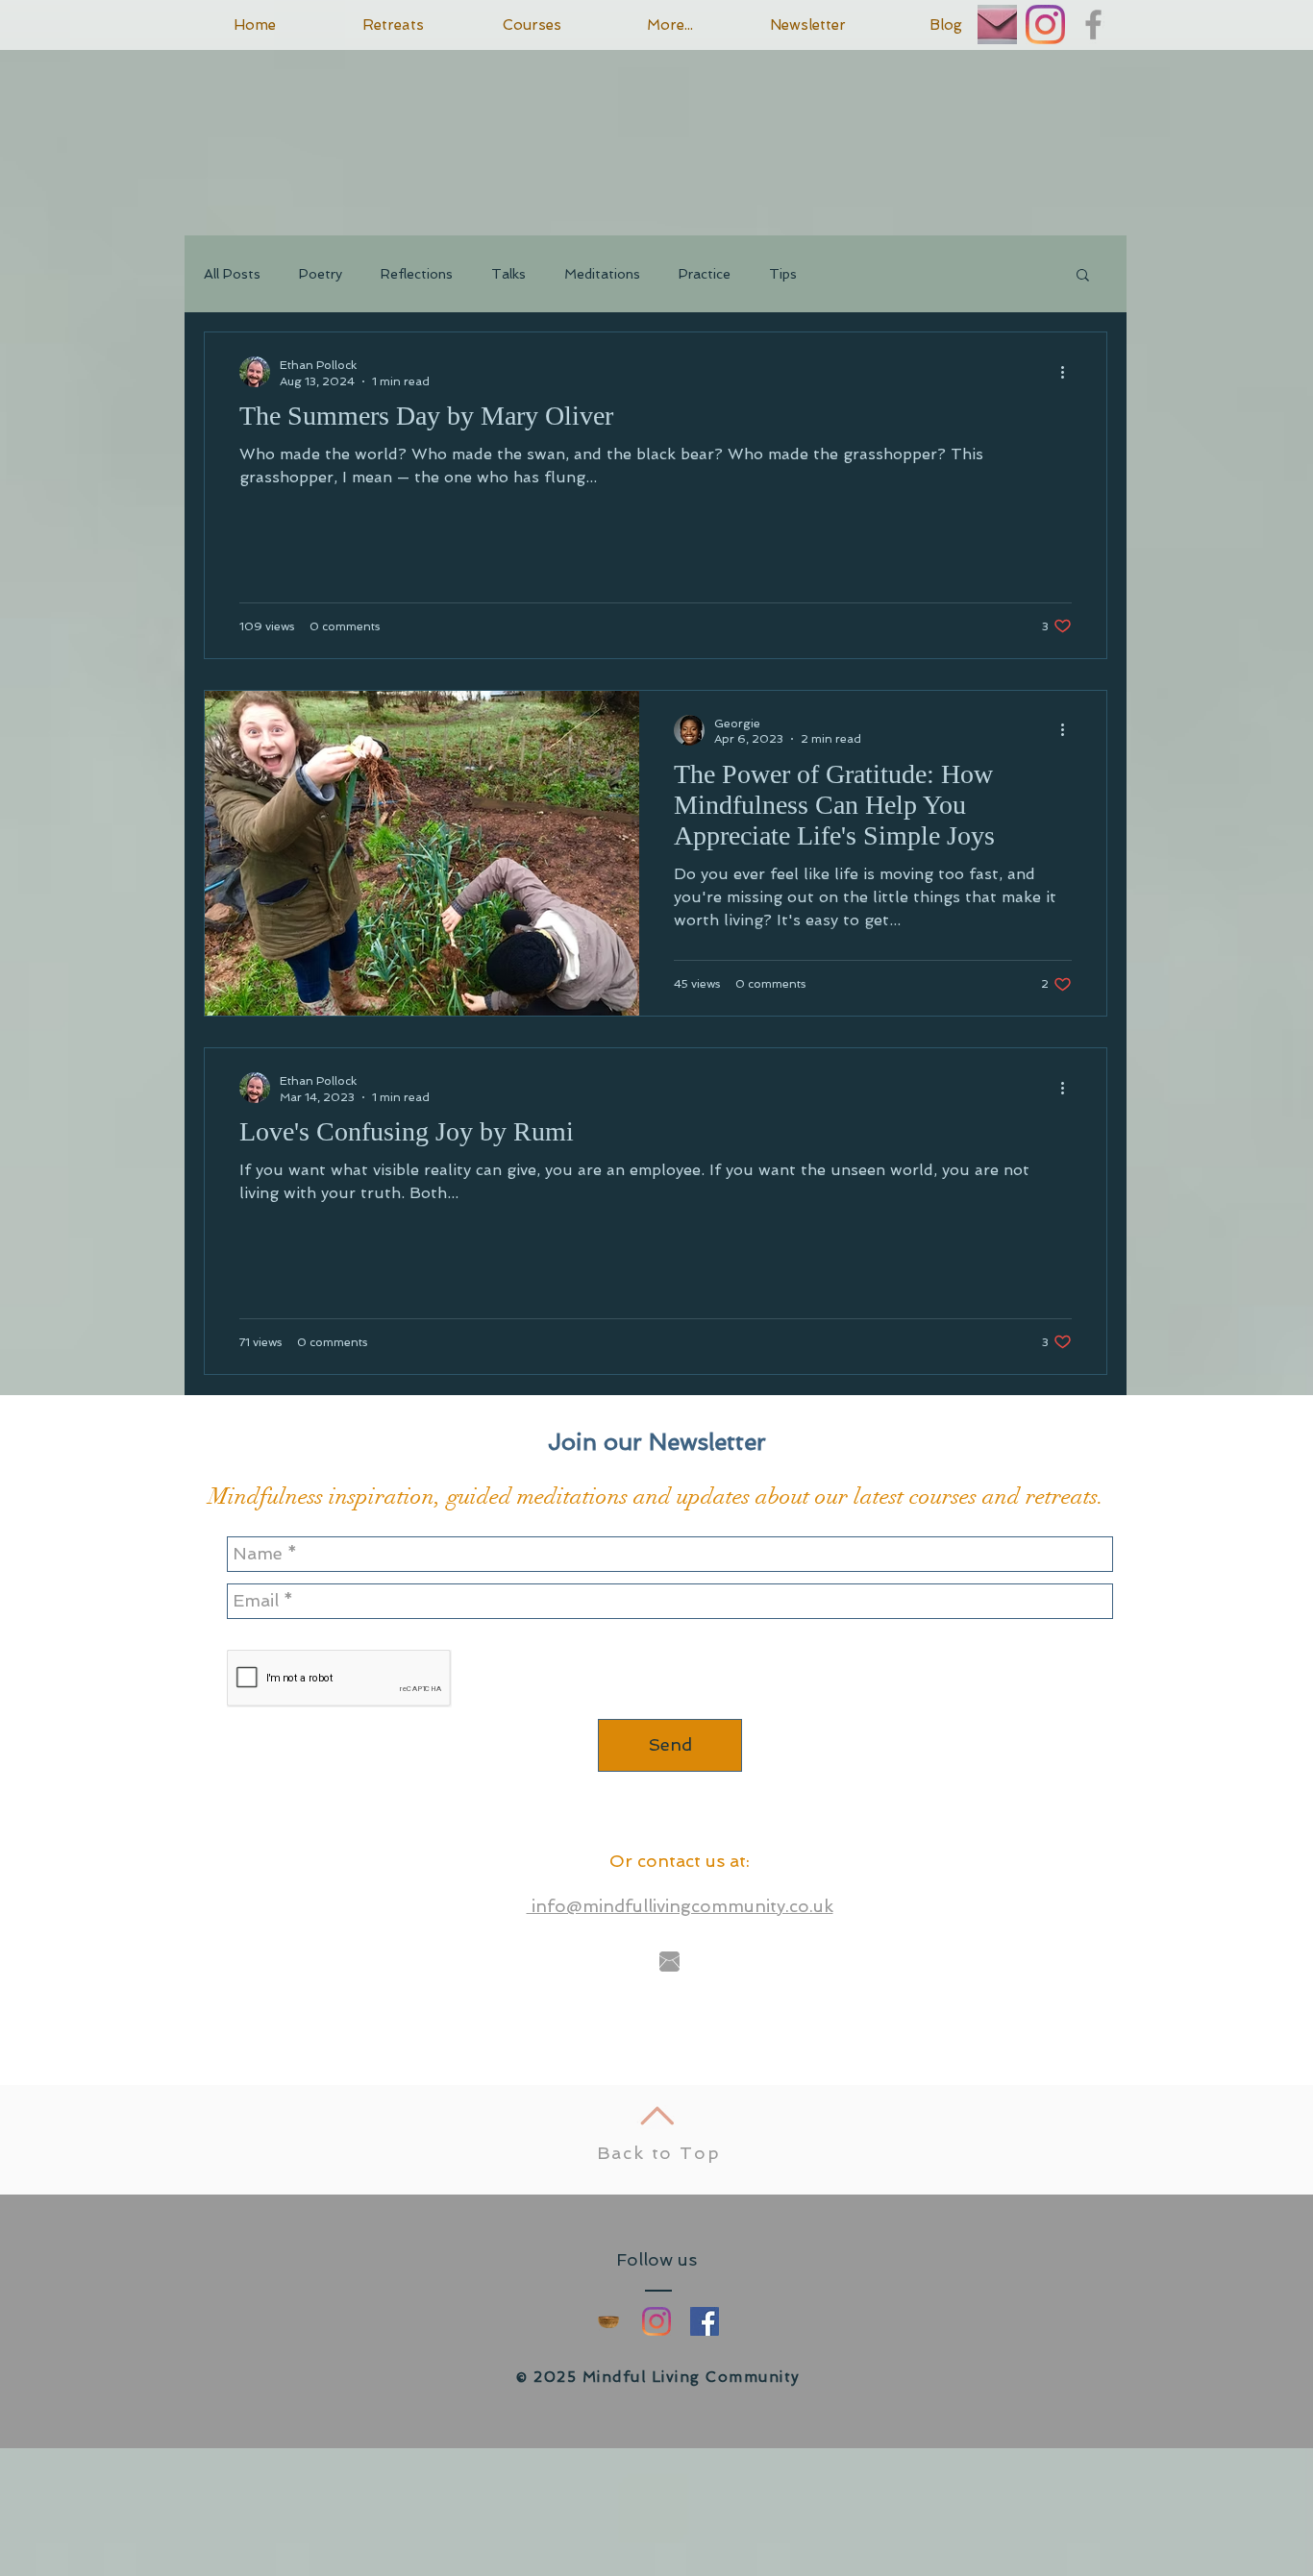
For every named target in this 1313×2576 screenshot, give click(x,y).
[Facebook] (705, 2321)
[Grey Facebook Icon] (1093, 25)
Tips (783, 274)
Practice (705, 274)
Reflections (417, 274)
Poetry (321, 274)
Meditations (602, 274)
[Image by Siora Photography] (997, 25)
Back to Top (659, 2153)
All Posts (232, 274)
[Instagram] (1045, 25)
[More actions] (1069, 372)
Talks (508, 274)
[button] (1083, 276)
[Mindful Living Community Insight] (608, 2321)
